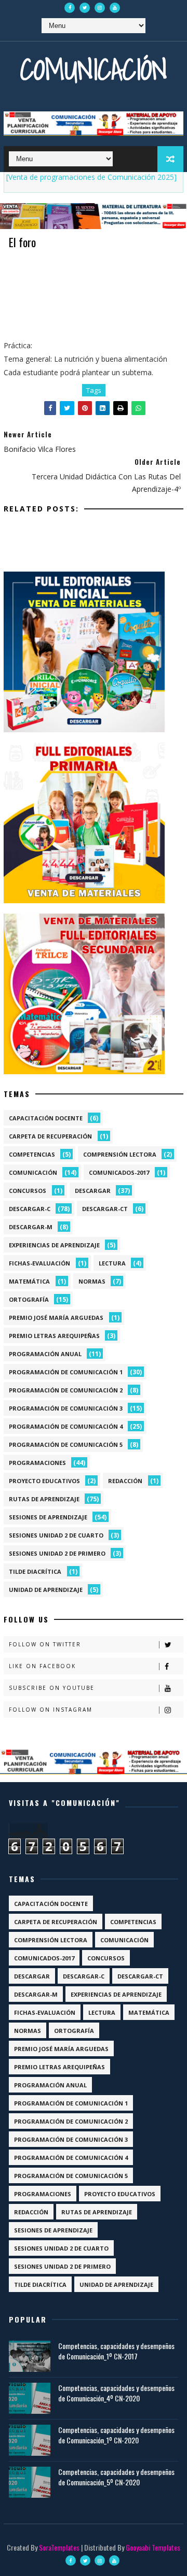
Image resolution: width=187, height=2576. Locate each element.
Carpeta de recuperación (50, 1136)
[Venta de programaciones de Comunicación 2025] (91, 177)
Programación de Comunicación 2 (66, 1390)
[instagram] (100, 8)
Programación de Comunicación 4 (66, 1426)
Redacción (125, 1481)
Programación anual (45, 1354)
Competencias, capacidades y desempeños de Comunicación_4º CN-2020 (116, 2393)
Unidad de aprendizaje (46, 1590)
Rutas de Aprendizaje (44, 1499)
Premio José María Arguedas (56, 1318)
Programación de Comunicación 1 (66, 1372)
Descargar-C (30, 1209)
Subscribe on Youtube (52, 1688)
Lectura (112, 1263)
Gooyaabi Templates (153, 2547)
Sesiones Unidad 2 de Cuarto (56, 1535)
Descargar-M (31, 1227)
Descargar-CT (105, 1209)
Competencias (32, 1154)
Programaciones (37, 1463)
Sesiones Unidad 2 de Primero (57, 1553)
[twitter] (85, 8)
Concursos (28, 1191)
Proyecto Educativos (44, 1481)
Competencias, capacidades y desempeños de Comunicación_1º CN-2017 (116, 2351)
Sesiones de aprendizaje (48, 1517)
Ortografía (29, 1299)
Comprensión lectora (120, 1154)
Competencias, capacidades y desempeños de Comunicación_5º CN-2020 (116, 2477)
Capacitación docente (46, 1118)
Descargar (93, 1191)
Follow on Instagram (51, 1710)
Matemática (29, 1281)
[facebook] (70, 8)
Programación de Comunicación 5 (66, 1444)
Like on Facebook (42, 1666)
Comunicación (94, 69)
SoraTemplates (59, 2547)
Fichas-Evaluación (39, 1263)
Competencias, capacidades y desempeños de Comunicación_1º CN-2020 (116, 2435)
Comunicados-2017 (119, 1172)
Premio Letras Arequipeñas (54, 1336)
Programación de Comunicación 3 (66, 1408)
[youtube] (115, 8)
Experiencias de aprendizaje (54, 1245)
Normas (92, 1281)
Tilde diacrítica (35, 1571)
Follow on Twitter (45, 1644)
